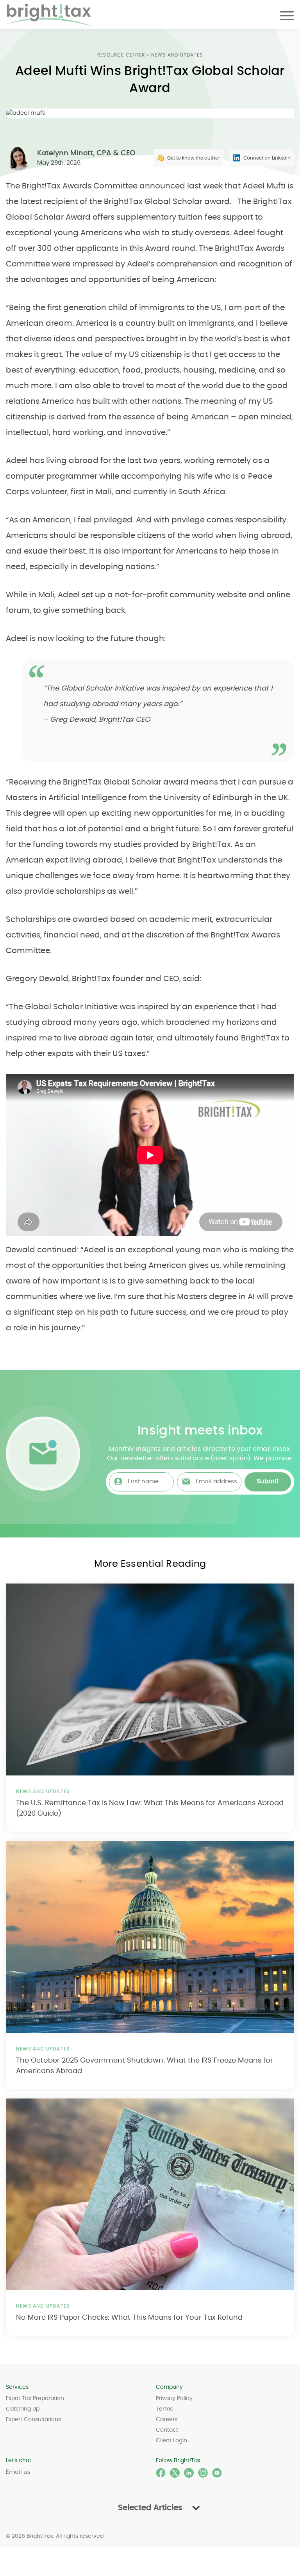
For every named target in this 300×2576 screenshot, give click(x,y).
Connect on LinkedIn (267, 158)
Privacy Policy (174, 2398)
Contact (167, 2430)
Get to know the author (194, 158)
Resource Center (121, 55)
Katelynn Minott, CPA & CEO (86, 153)
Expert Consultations (33, 2420)
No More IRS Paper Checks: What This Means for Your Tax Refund (129, 2318)
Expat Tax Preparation (35, 2398)
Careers (167, 2420)
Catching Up (23, 2409)
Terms (164, 2409)
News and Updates (177, 55)
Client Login (171, 2441)
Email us (18, 2472)
